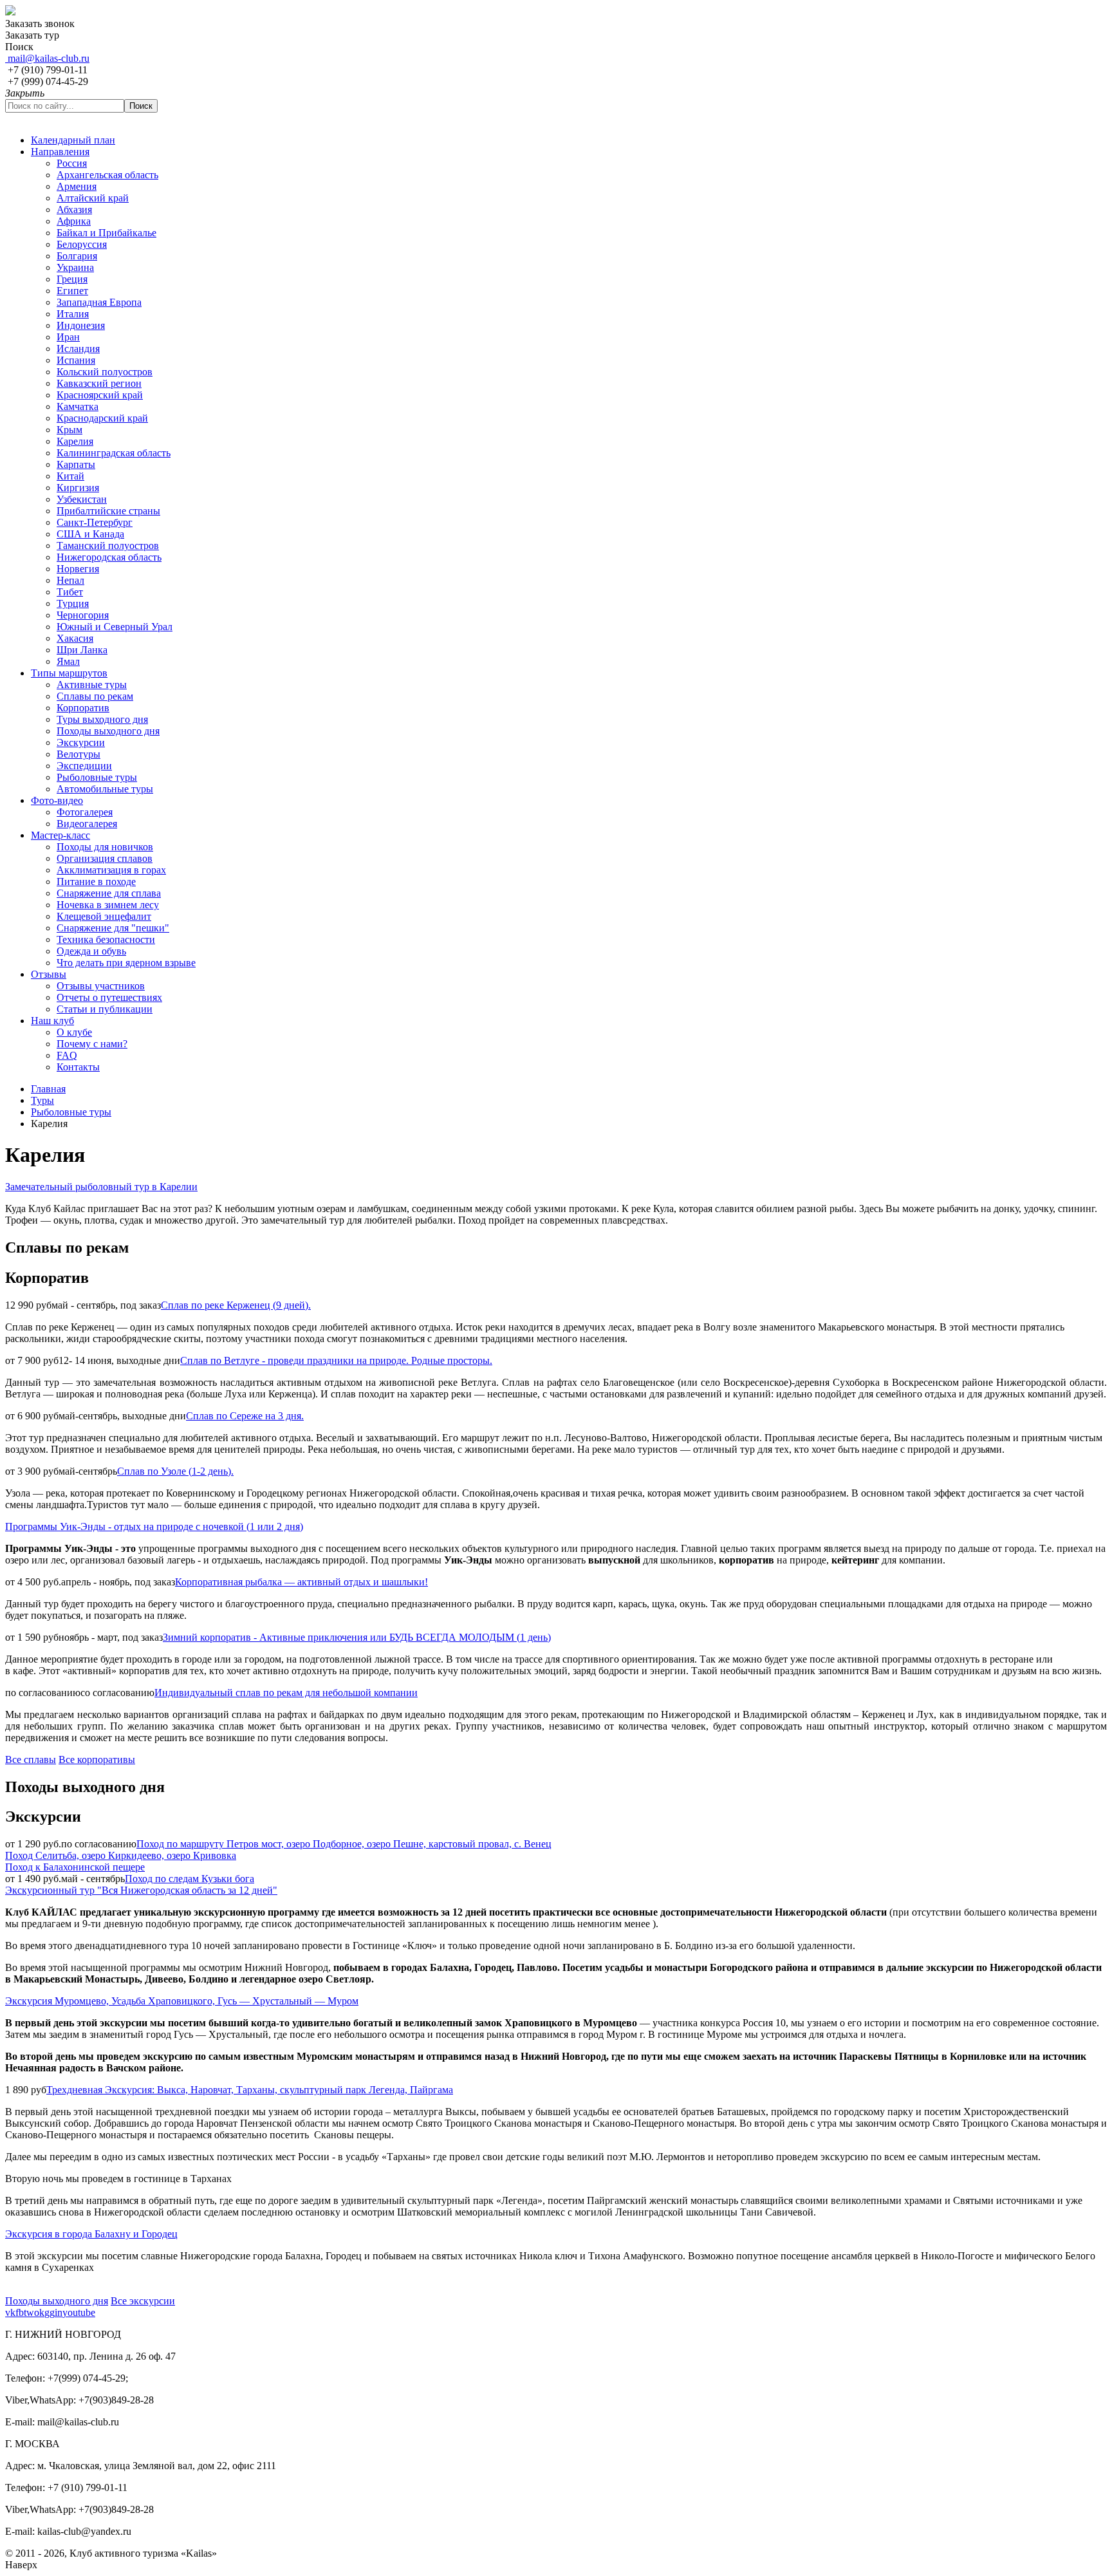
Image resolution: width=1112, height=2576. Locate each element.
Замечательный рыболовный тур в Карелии (101, 1187)
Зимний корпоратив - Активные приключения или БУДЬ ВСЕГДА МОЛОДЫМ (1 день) (357, 1637)
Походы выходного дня (57, 2301)
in (59, 2312)
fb (20, 2312)
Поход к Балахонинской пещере (75, 1867)
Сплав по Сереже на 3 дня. (245, 1416)
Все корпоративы (97, 1759)
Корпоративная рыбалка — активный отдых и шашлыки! (301, 1582)
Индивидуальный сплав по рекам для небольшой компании (286, 1693)
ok (39, 2312)
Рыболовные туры (71, 1112)
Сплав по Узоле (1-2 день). (175, 1471)
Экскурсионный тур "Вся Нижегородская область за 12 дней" (141, 1890)
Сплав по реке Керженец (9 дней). (236, 1305)
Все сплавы (31, 1759)
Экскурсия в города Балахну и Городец (91, 2234)
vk (10, 2312)
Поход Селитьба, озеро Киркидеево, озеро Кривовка (121, 1855)
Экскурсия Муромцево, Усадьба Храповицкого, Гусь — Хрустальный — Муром (182, 2001)
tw (29, 2312)
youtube (79, 2312)
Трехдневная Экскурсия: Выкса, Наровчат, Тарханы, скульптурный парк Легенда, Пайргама (250, 2090)
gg (50, 2312)
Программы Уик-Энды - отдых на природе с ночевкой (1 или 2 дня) (154, 1526)
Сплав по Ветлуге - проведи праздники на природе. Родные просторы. (336, 1360)
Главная (48, 1089)
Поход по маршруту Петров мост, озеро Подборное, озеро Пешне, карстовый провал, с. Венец (344, 1844)
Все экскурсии (143, 2301)
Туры (42, 1100)
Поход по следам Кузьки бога (190, 1879)
